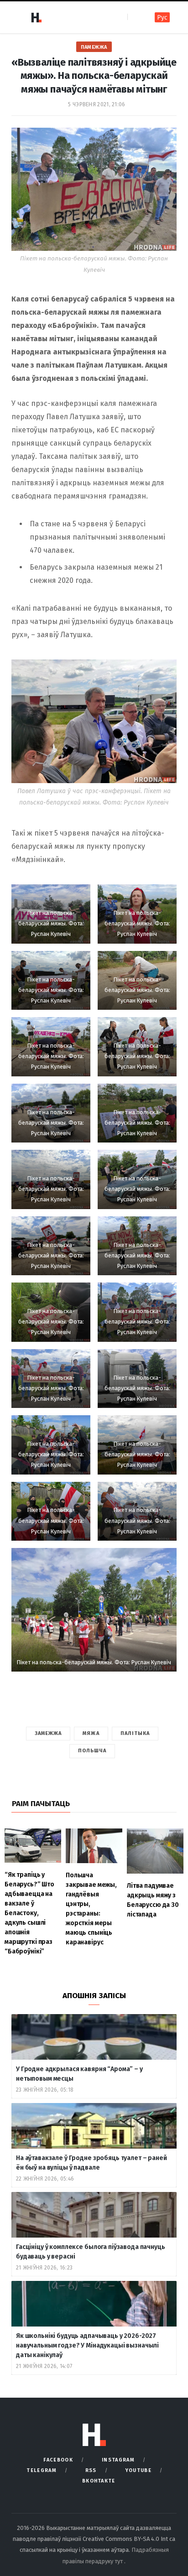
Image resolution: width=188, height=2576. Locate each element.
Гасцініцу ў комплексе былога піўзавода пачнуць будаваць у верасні (91, 2252)
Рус (162, 18)
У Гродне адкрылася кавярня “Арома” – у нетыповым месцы (79, 2074)
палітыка (135, 1733)
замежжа (48, 1733)
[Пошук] (135, 17)
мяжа (91, 1733)
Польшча (92, 1751)
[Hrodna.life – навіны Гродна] (36, 17)
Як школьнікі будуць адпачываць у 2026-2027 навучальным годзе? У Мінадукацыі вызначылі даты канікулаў (87, 2345)
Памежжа (94, 47)
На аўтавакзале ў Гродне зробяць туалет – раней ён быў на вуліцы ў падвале (91, 2163)
